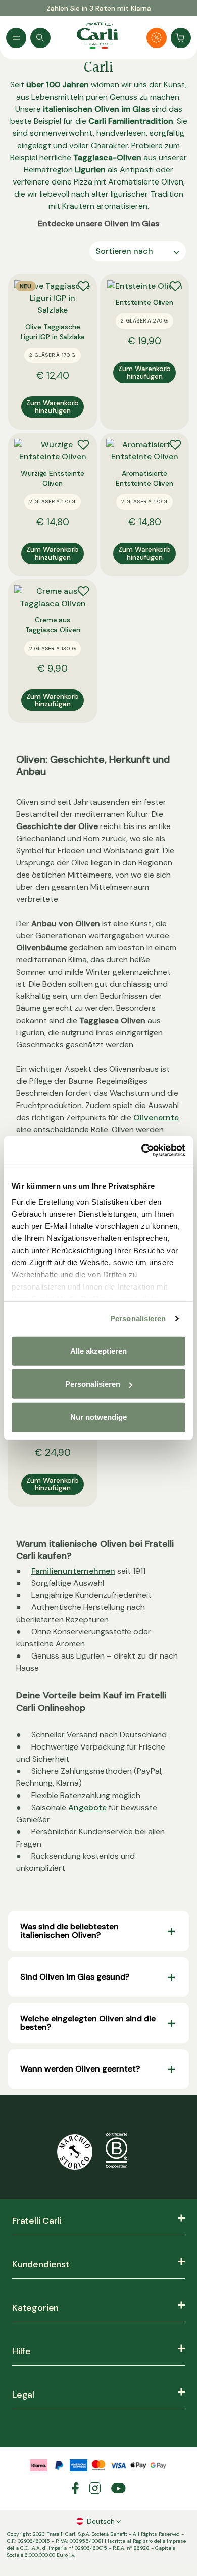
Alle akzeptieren (98, 1350)
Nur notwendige (98, 1417)
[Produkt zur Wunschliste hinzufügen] (83, 286)
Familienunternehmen (73, 1571)
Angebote (87, 1807)
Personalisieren (138, 1319)
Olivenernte (156, 1117)
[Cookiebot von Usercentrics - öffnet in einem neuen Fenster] (142, 1151)
